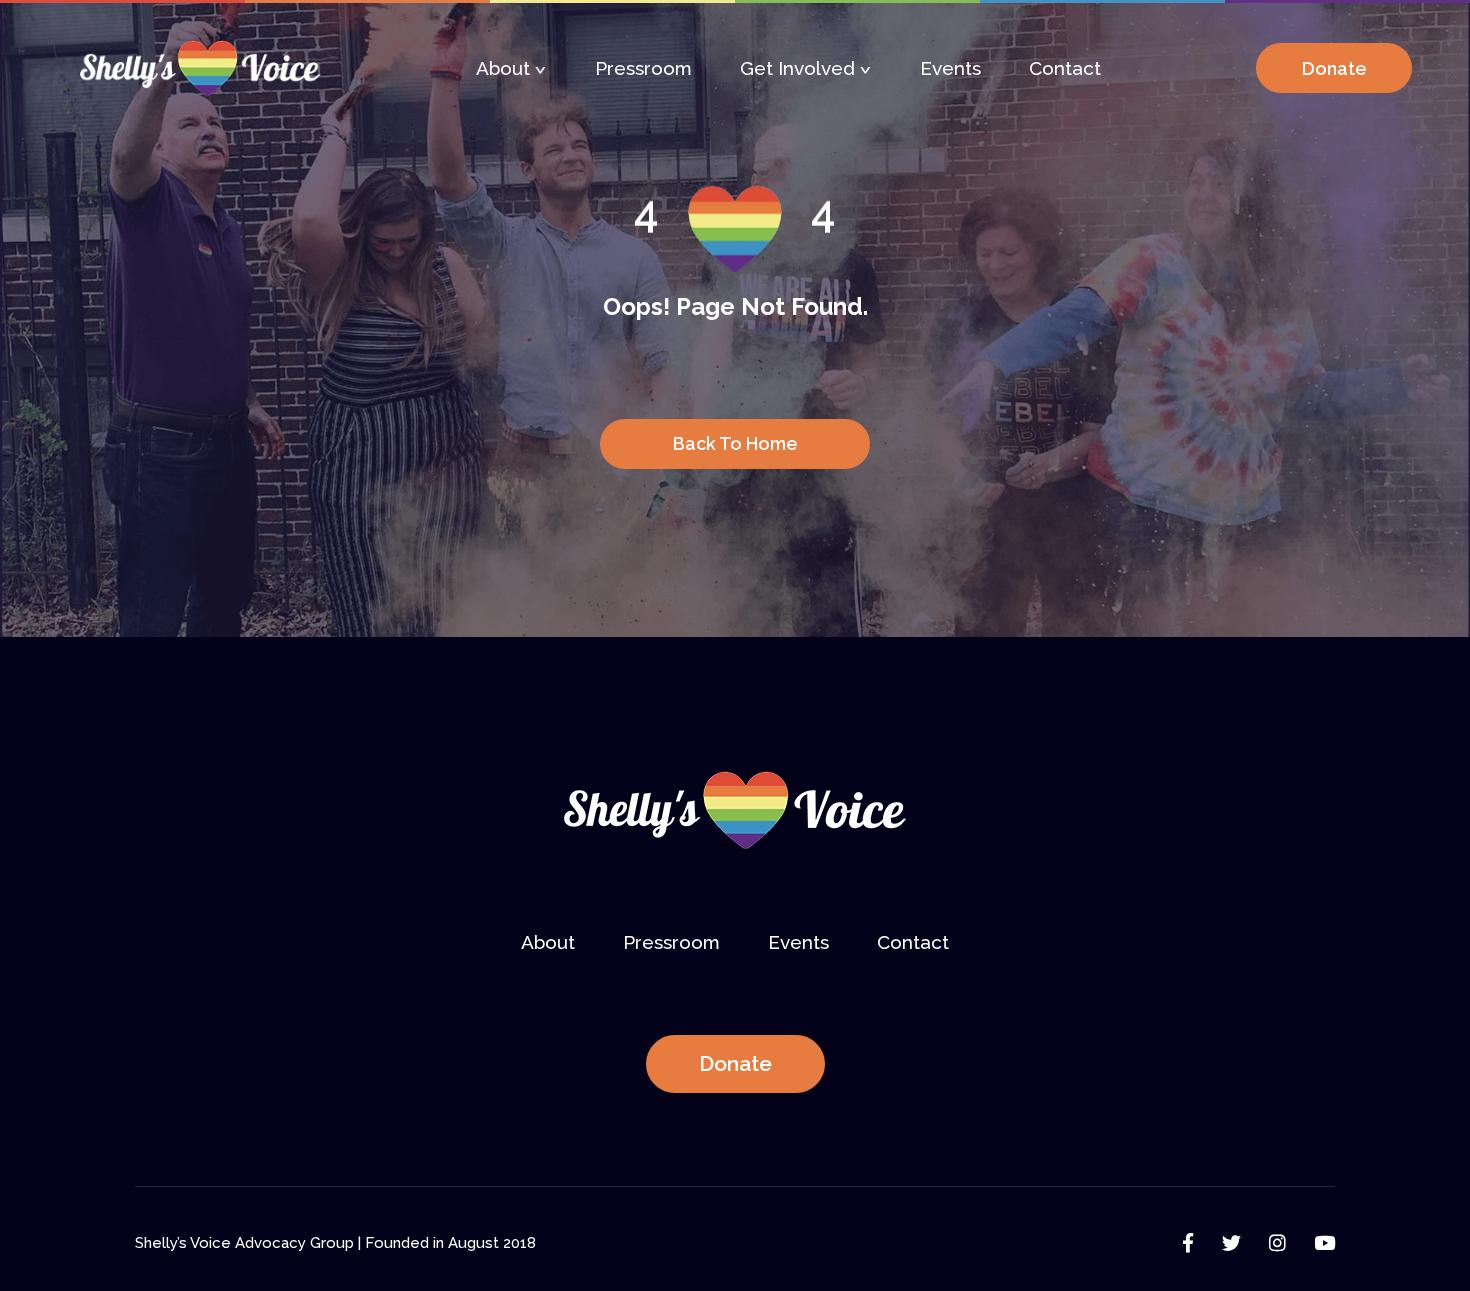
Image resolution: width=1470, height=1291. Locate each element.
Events (950, 68)
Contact (1065, 68)
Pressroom (643, 68)
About (503, 68)
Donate (735, 1063)
